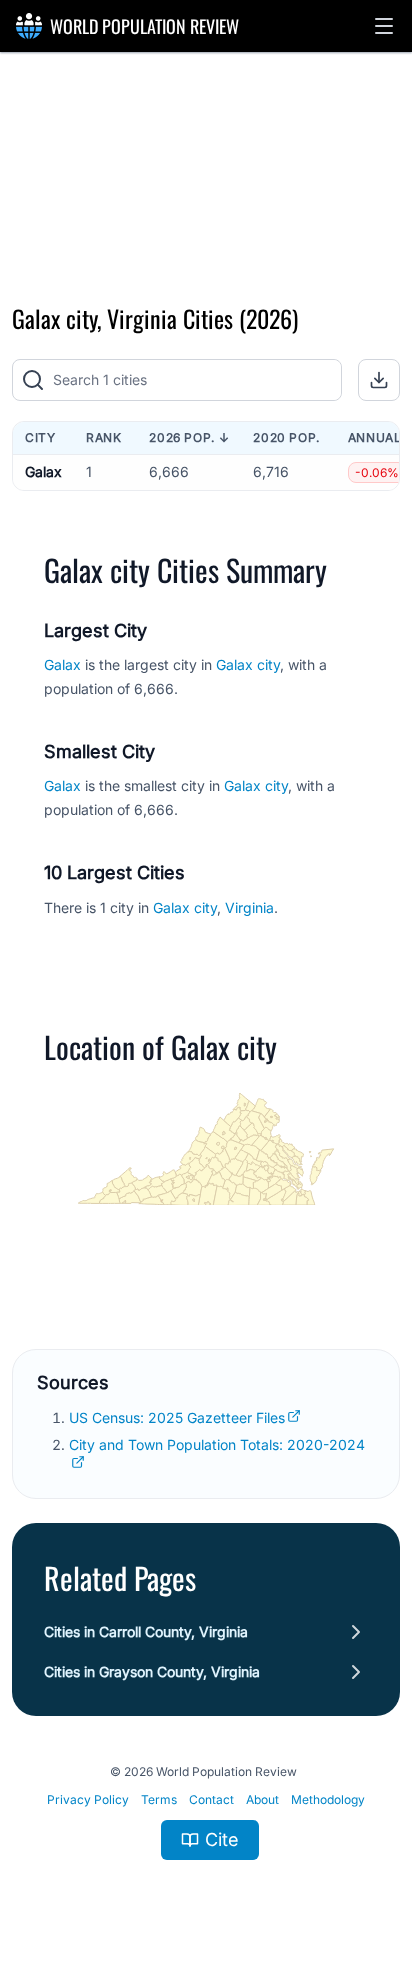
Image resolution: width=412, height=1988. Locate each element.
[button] (384, 26)
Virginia (249, 907)
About (262, 1799)
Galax (43, 471)
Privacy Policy (88, 1799)
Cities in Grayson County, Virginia (152, 1671)
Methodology (328, 1799)
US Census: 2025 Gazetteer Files (177, 1417)
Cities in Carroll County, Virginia (146, 1631)
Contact (211, 1799)
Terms (159, 1799)
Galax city (248, 664)
